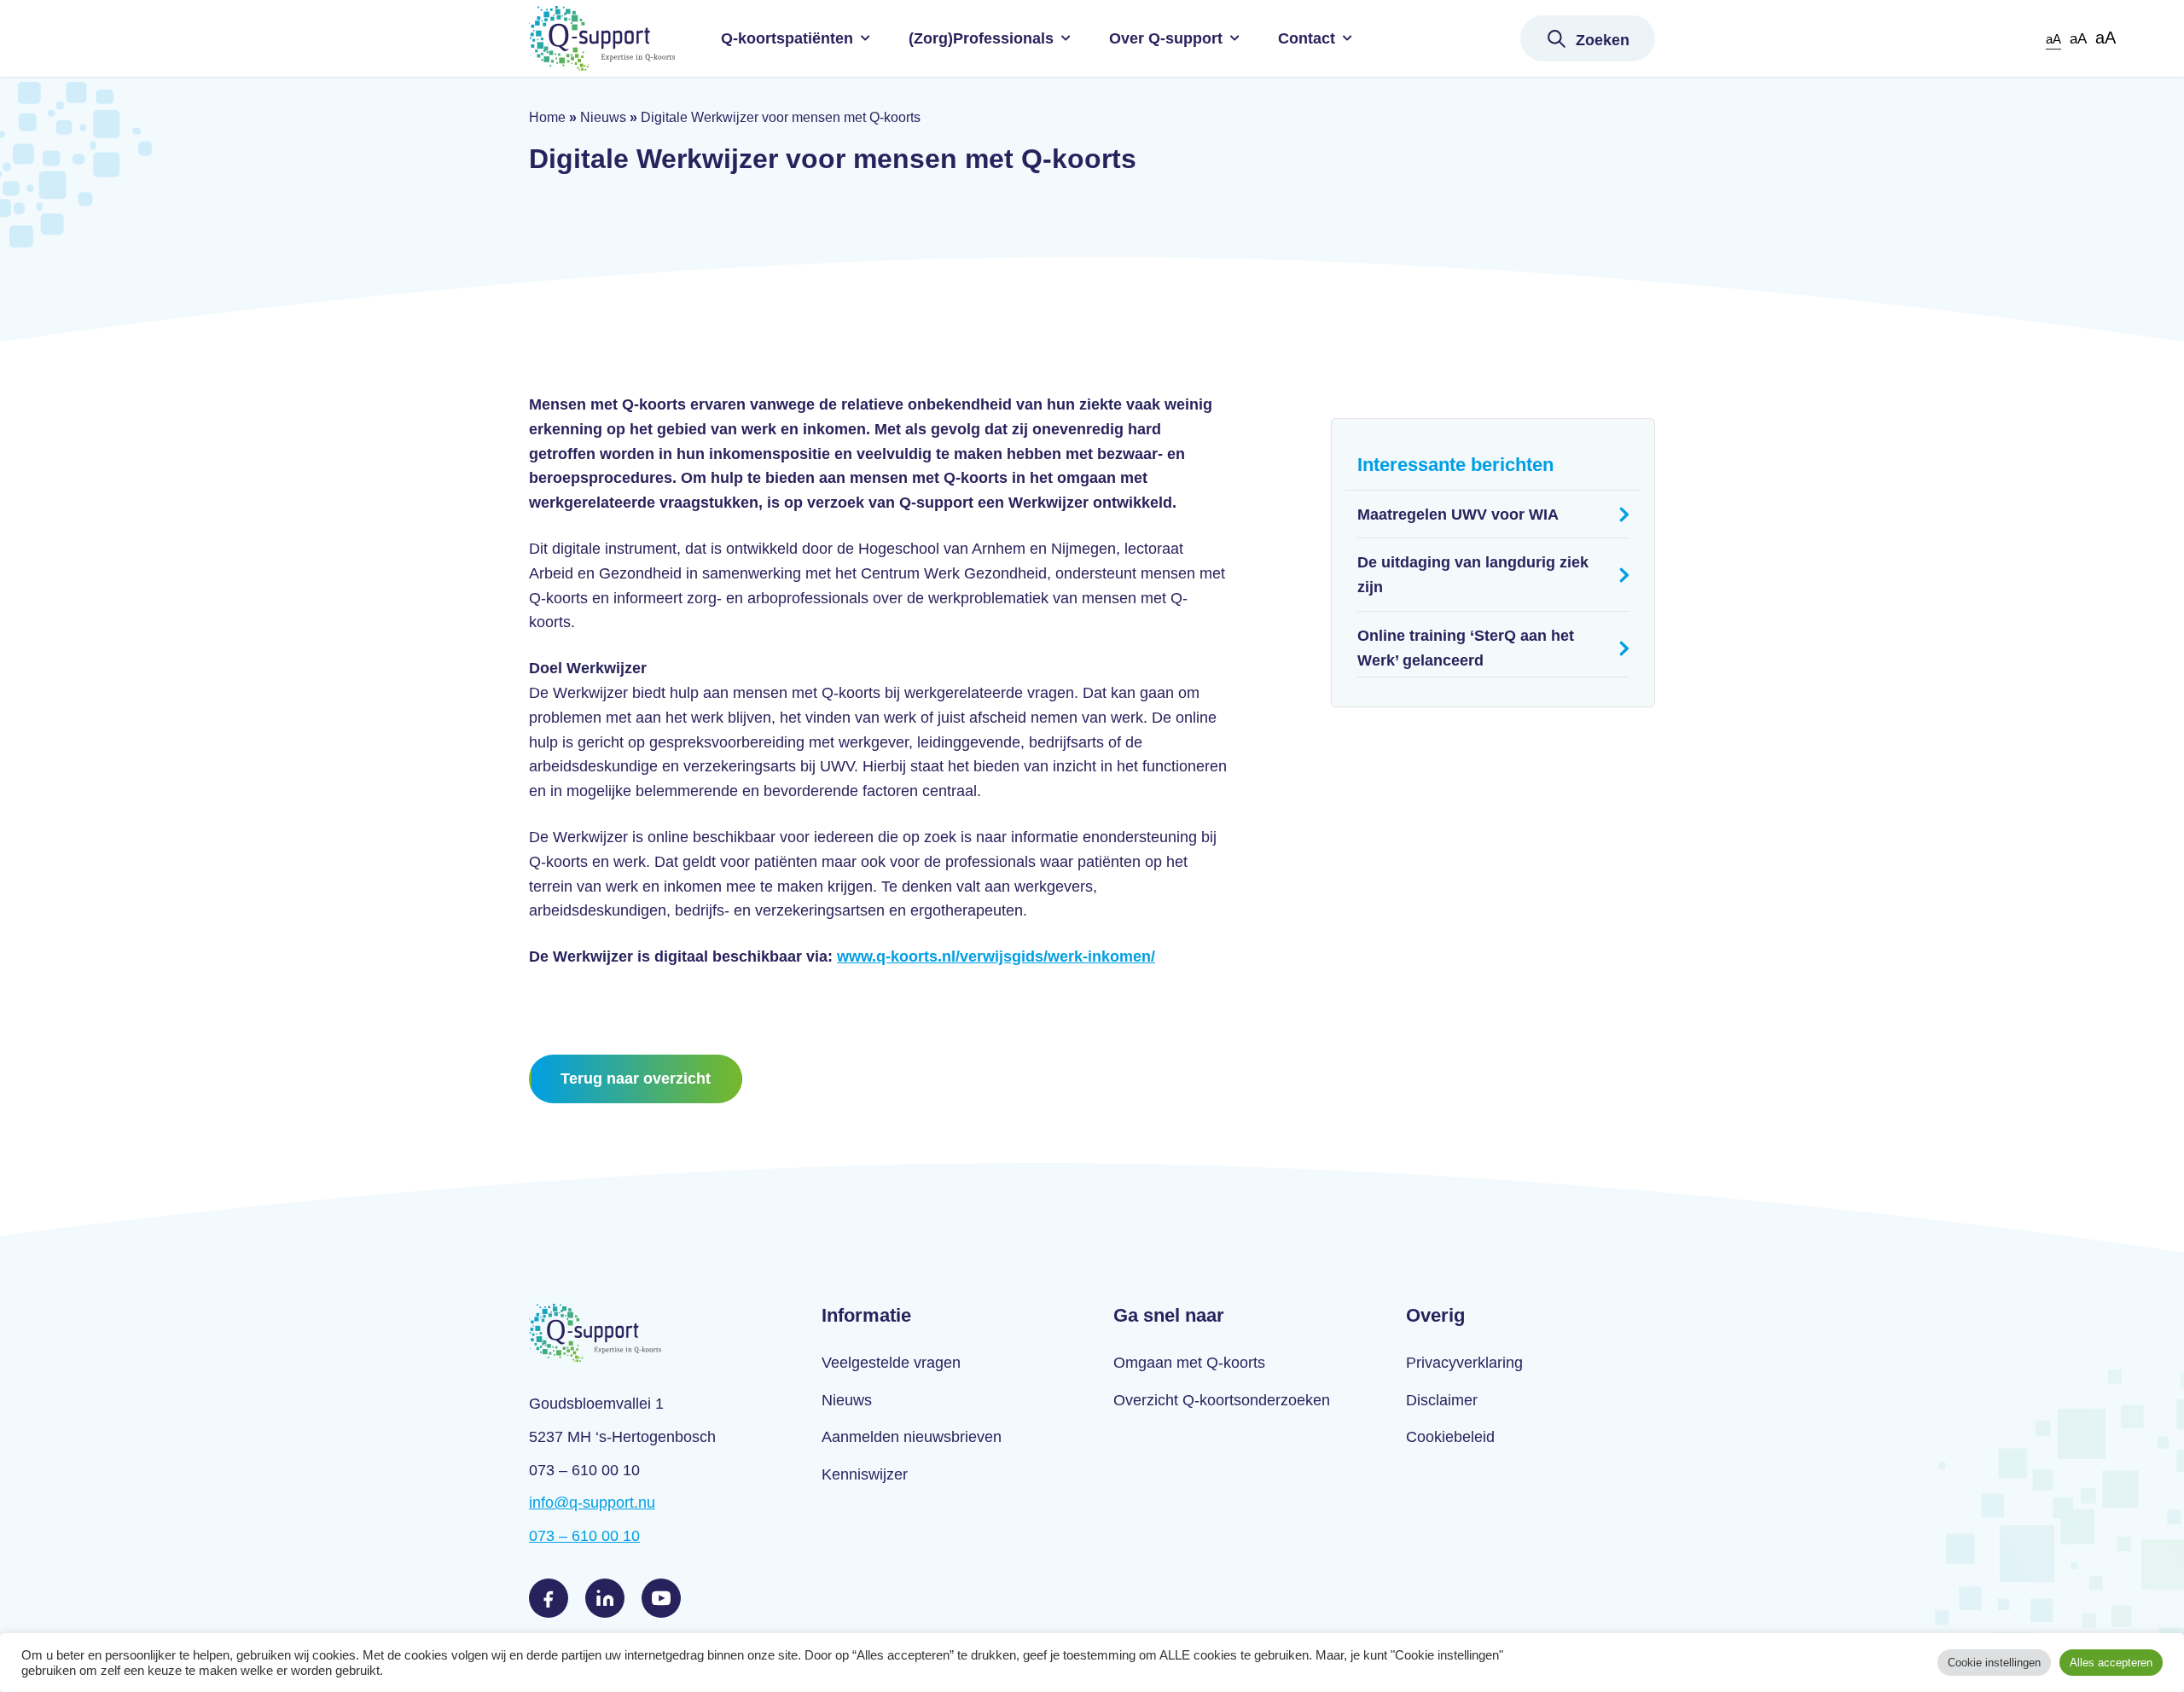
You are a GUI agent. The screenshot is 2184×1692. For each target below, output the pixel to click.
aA (2053, 39)
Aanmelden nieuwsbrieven (912, 1437)
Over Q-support (1166, 38)
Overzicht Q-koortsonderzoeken (1222, 1400)
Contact (1307, 38)
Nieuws (603, 117)
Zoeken (1603, 40)
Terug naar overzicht (636, 1079)
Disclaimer (1442, 1400)
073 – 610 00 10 (584, 1536)
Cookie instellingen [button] (1994, 1663)
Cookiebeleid (1450, 1437)
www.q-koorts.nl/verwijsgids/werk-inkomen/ (996, 956)
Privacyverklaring (1464, 1363)
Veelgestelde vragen (891, 1363)
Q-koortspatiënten (787, 38)
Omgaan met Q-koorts (1189, 1363)
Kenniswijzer (865, 1474)
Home (547, 117)
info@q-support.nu (592, 1503)
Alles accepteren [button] (2111, 1663)
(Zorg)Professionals (981, 38)
